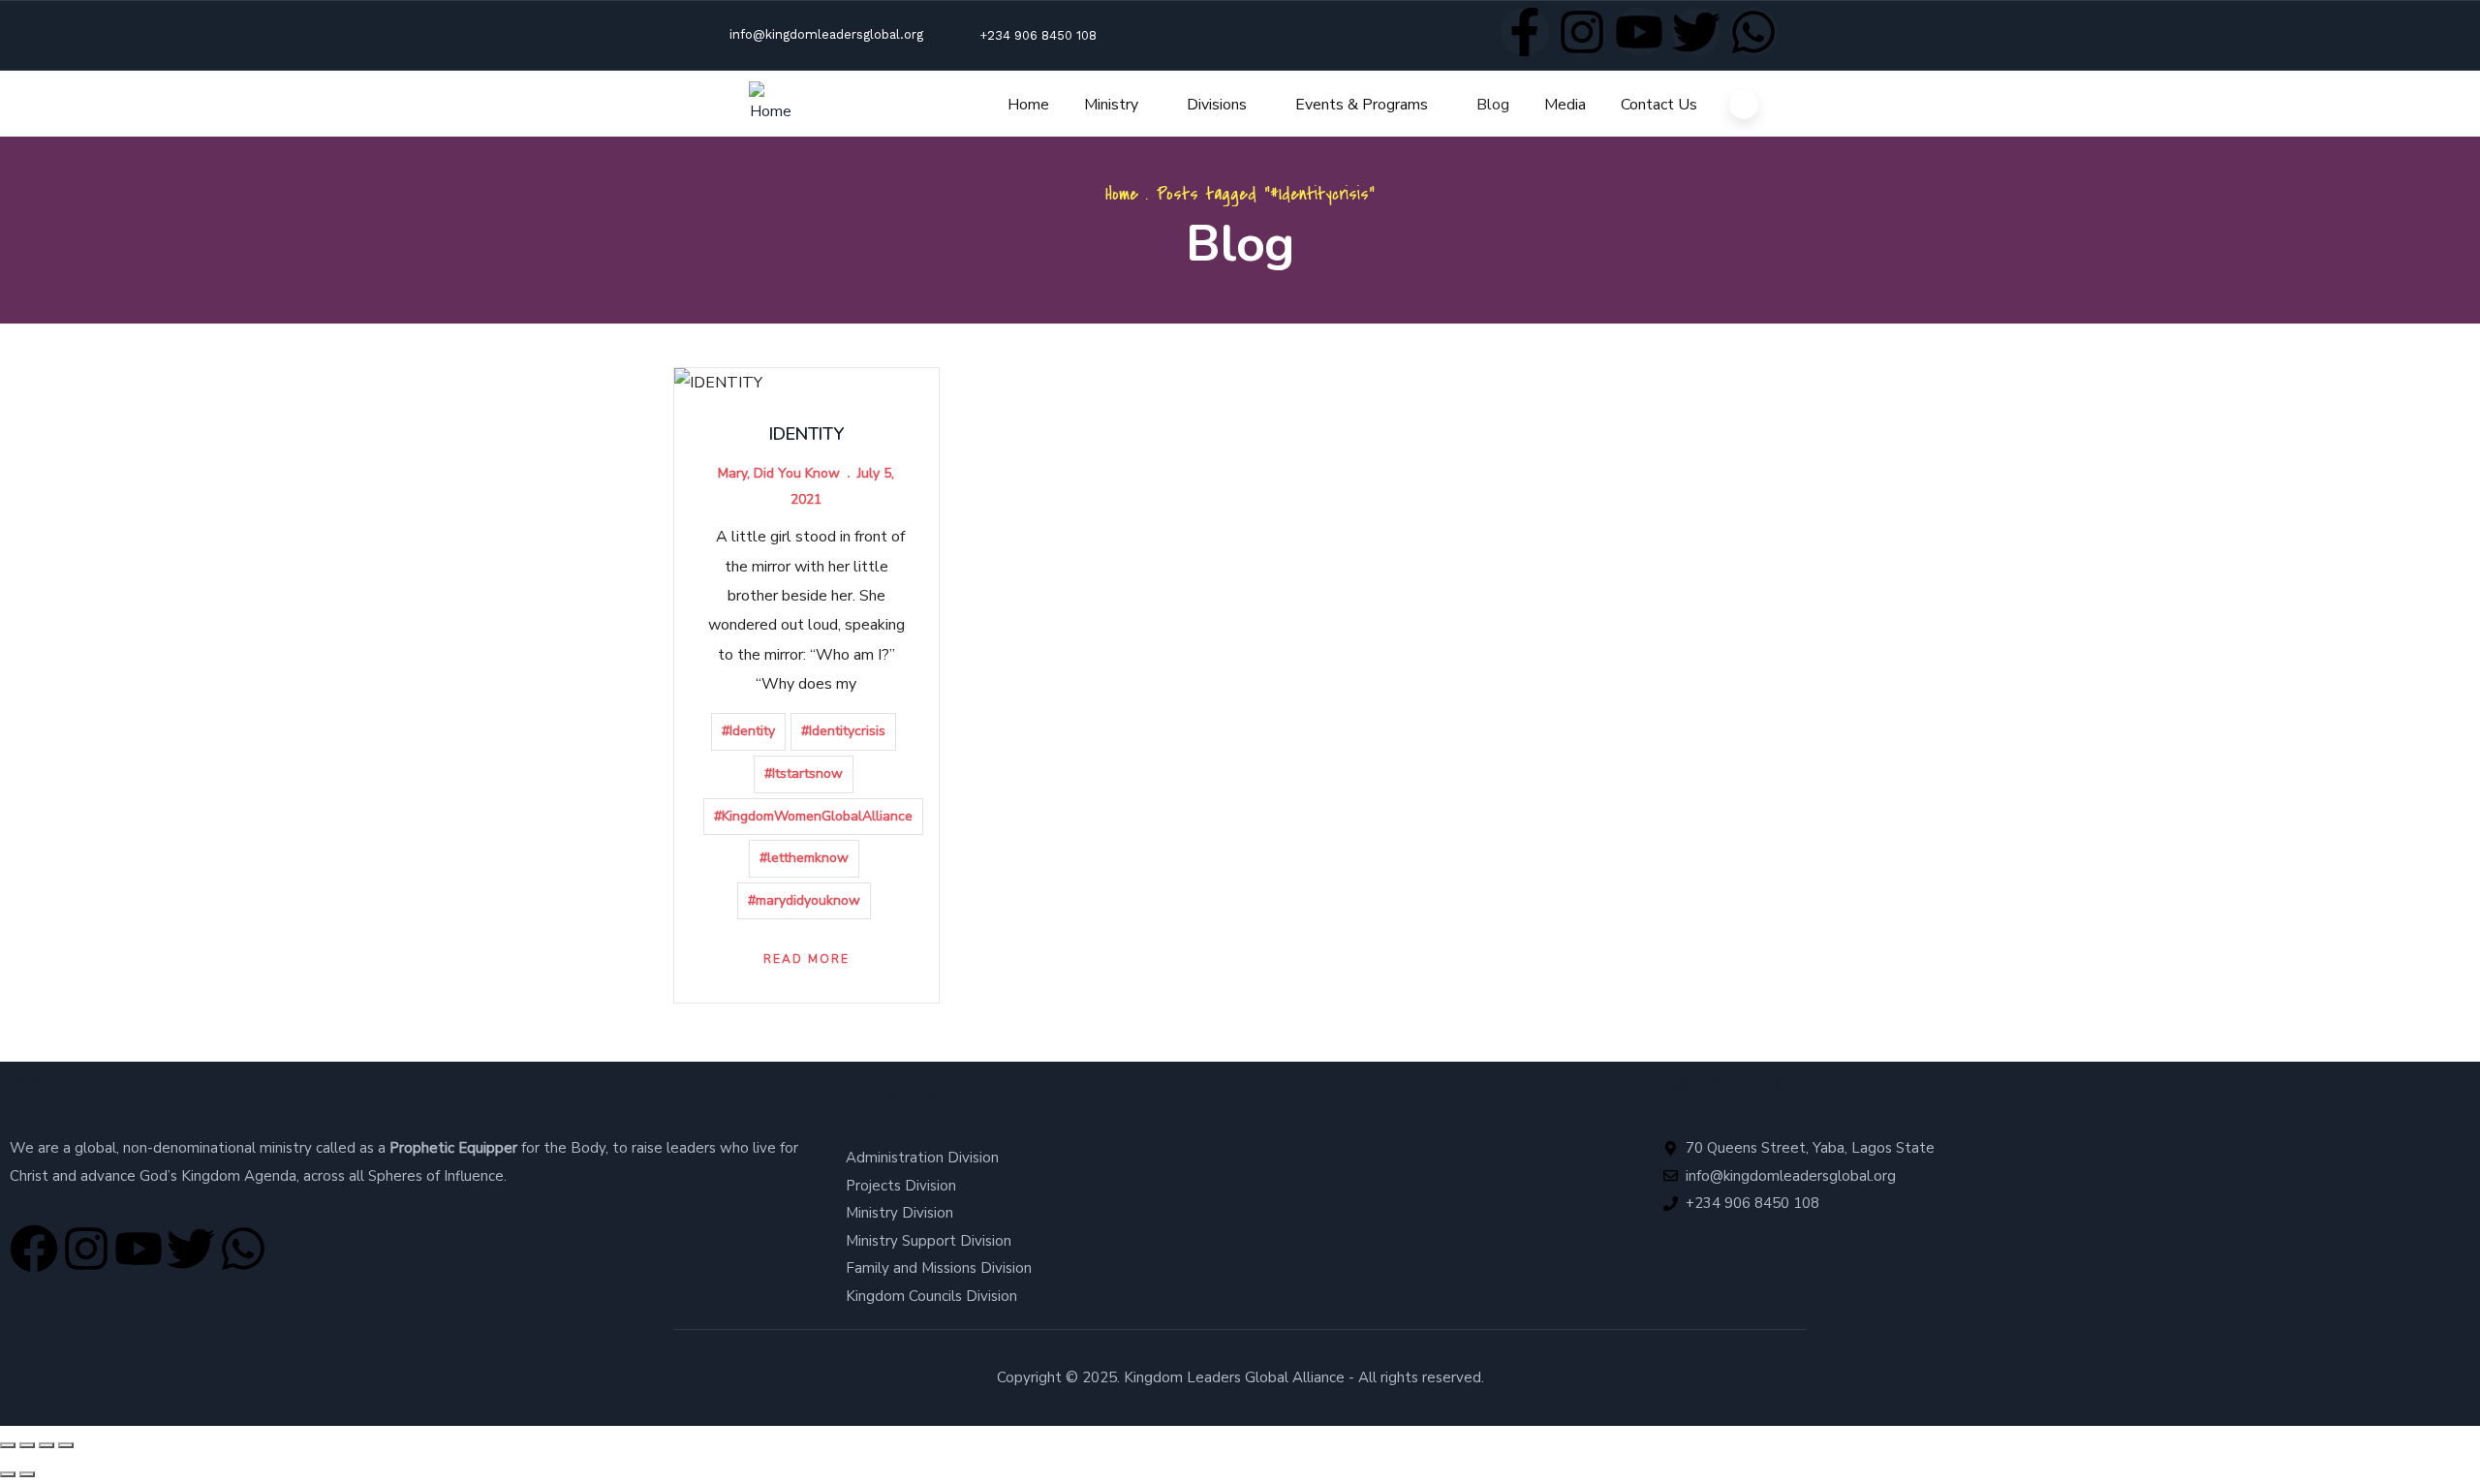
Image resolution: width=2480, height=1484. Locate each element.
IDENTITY (806, 434)
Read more (806, 959)
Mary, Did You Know (779, 473)
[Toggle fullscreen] (27, 1445)
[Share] (46, 1445)
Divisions (1217, 105)
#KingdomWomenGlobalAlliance (813, 816)
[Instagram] (1582, 32)
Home (1028, 105)
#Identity (748, 731)
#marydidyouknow (804, 900)
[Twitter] (1696, 32)
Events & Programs (1362, 105)
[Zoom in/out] (8, 1445)
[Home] (771, 104)
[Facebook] (34, 1249)
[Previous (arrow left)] (8, 1474)
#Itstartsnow (804, 773)
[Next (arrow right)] (27, 1474)
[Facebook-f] (1525, 32)
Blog (1493, 105)
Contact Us (1659, 105)
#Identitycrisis (843, 731)
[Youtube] (1639, 32)
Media (1565, 105)
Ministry (1111, 105)
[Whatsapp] (1753, 32)
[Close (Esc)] (66, 1445)
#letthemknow (804, 858)
